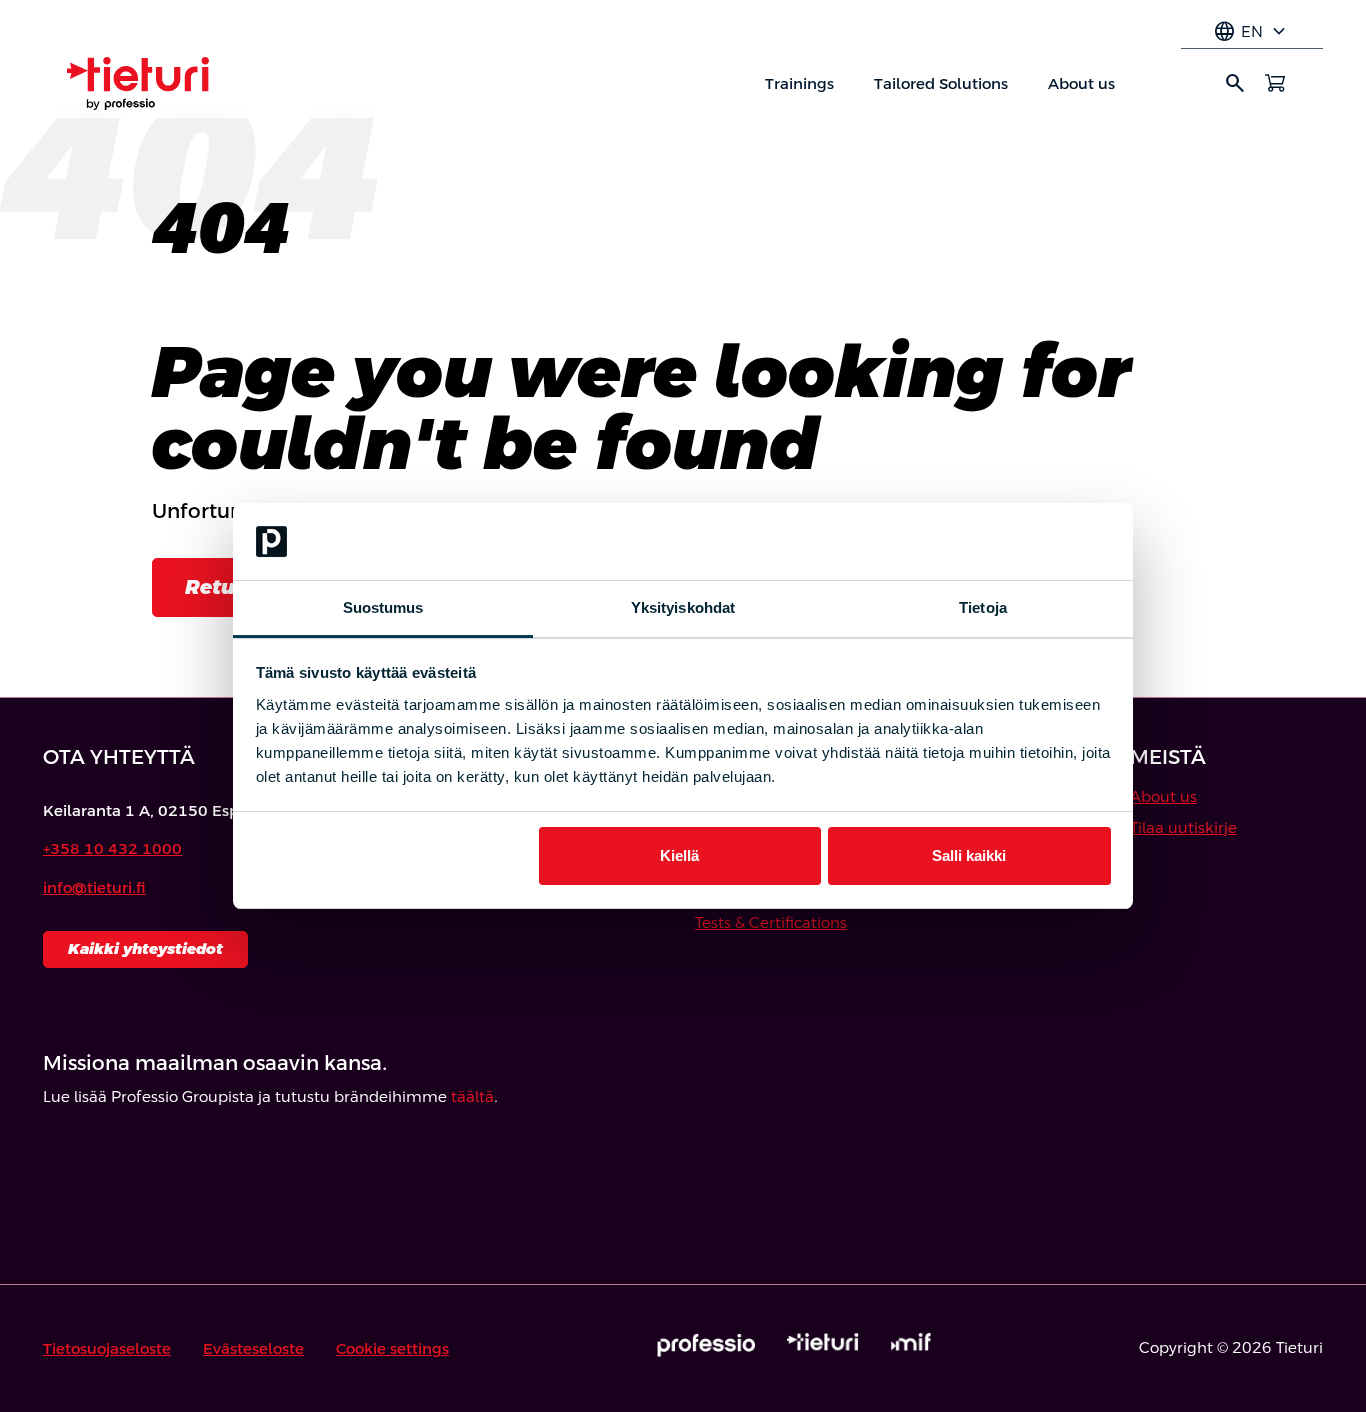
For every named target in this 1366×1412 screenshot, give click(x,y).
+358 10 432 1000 (112, 848)
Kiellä (679, 855)
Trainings (799, 83)
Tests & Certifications (771, 922)
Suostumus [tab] (383, 607)
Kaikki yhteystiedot (145, 948)
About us (1081, 83)
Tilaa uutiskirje (1183, 827)
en (1252, 32)
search (1235, 83)
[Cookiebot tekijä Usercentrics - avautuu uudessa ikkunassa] (1023, 542)
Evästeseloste (253, 1348)
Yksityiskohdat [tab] (683, 607)
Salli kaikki (969, 855)
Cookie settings (392, 1348)
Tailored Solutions (941, 83)
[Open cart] (1275, 83)
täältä (472, 1096)
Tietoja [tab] (983, 607)
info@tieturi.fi (94, 887)
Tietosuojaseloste (107, 1348)
